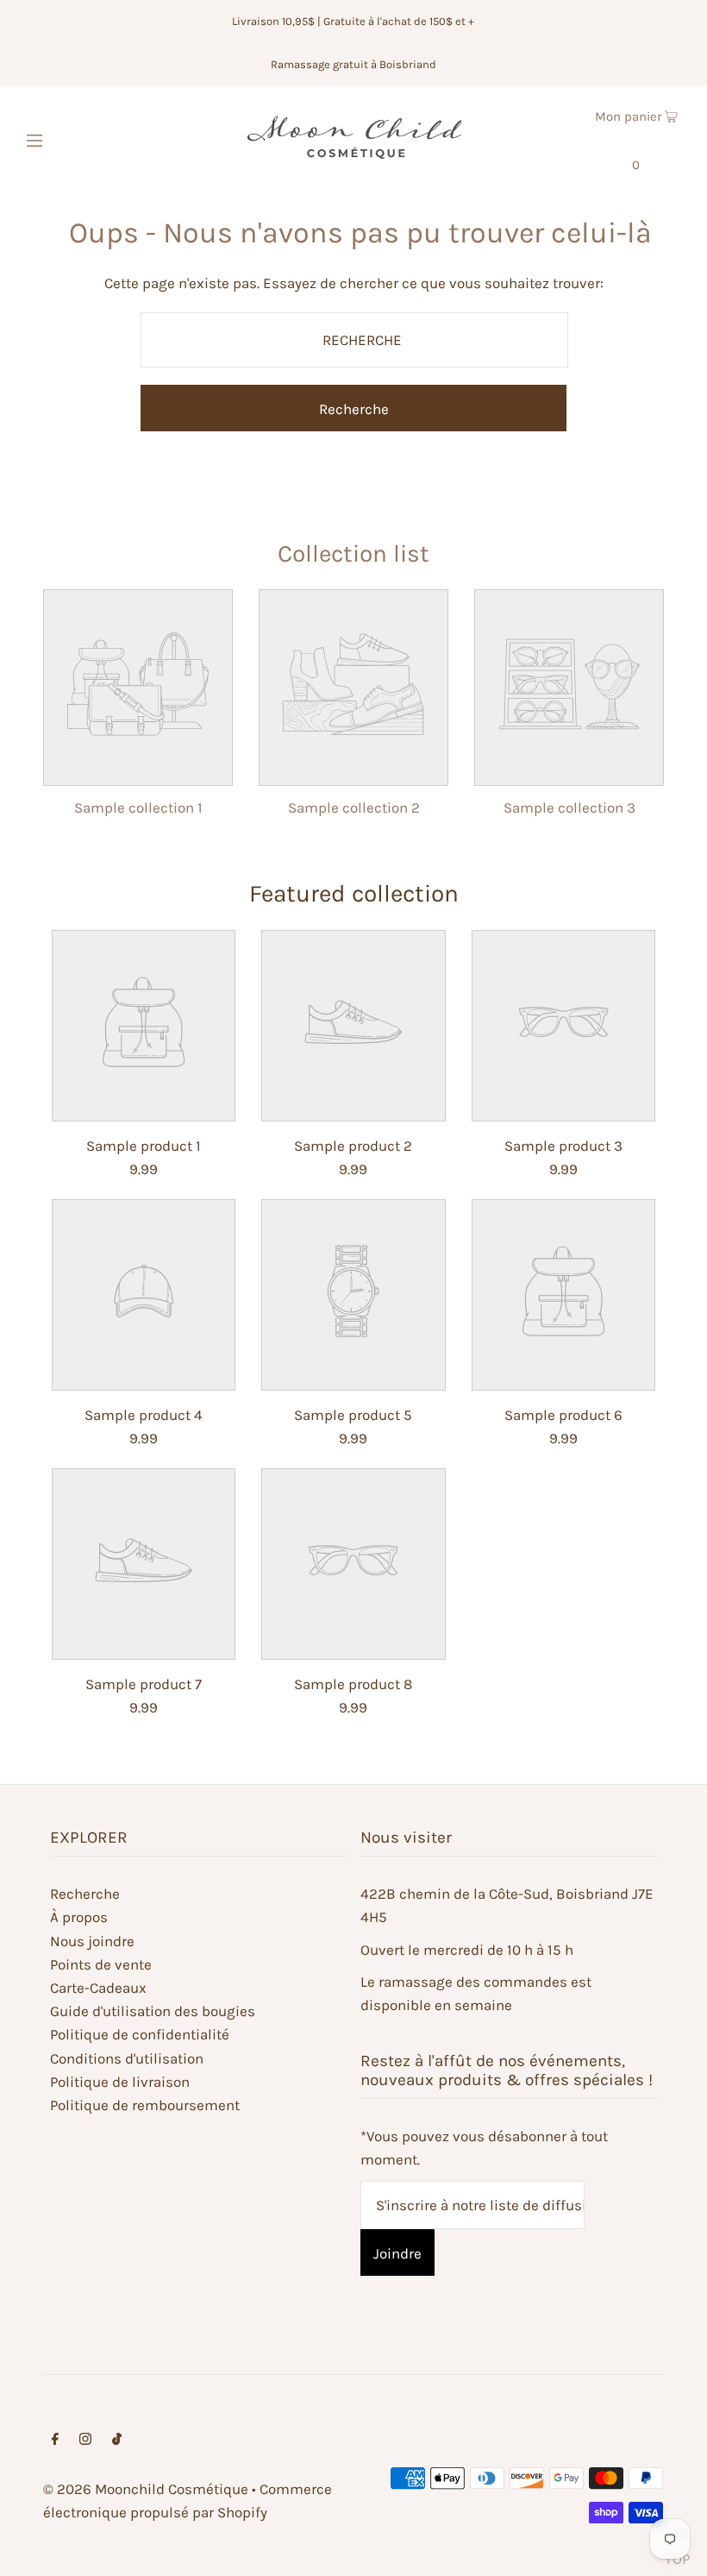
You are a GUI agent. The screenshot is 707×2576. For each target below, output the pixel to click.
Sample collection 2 (354, 807)
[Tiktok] (117, 2440)
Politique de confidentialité (140, 2034)
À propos (79, 1917)
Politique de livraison (120, 2082)
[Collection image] (138, 771)
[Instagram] (85, 2440)
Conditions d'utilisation (127, 2058)
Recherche (85, 1894)
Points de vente (101, 1964)
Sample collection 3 (569, 807)
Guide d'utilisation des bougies (153, 2011)
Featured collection (354, 893)
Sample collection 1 (138, 807)
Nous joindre (92, 1941)
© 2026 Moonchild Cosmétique (146, 2489)
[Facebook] (55, 2440)
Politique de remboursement (145, 2105)
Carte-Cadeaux (98, 1988)
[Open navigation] (71, 138)
